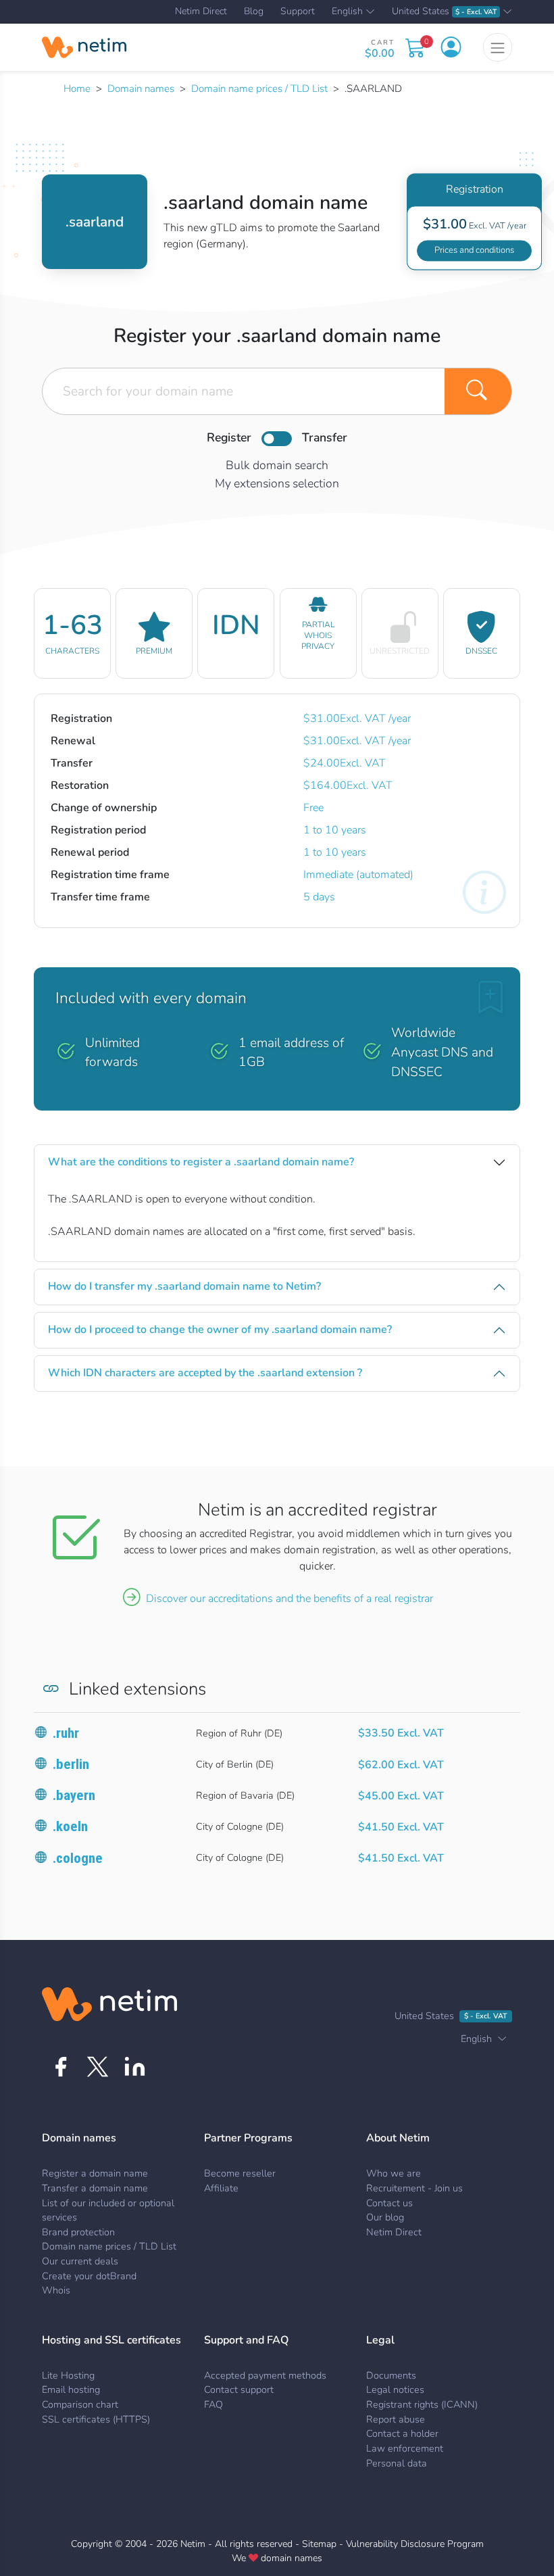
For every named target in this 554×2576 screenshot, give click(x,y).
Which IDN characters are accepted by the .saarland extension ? (205, 1373)
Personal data (397, 2463)
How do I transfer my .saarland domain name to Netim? (184, 1286)
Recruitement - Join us (414, 2188)
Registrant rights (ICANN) (422, 2404)
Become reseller (240, 2173)
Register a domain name (95, 2173)
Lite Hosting (68, 2375)
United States (444, 12)
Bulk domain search (277, 465)
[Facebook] (60, 2067)
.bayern (74, 1795)
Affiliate (221, 2188)
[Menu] (498, 47)
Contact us (389, 2203)
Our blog (385, 2217)
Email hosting (71, 2389)
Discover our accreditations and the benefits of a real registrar (289, 1599)
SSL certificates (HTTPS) (96, 2419)
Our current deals (80, 2261)
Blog (254, 11)
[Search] (478, 391)
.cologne (78, 1858)
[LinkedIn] (135, 2067)
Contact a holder (402, 2433)
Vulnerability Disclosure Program (415, 2544)
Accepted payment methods (265, 2375)
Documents (391, 2375)
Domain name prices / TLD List (259, 89)
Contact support (239, 2389)
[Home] (84, 47)
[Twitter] (98, 2067)
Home (77, 89)
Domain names (141, 89)
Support (298, 11)
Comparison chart (80, 2404)
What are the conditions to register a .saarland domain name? (201, 1162)
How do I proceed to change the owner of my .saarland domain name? (220, 1330)
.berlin (71, 1764)
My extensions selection (277, 483)
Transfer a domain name (95, 2188)
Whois (56, 2290)
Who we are (394, 2173)
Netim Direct (201, 11)
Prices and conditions (474, 250)
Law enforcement (405, 2448)
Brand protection (78, 2232)
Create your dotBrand (89, 2276)
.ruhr (66, 1733)
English (347, 12)
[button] (451, 47)
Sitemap (319, 2544)
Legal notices (395, 2389)
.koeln (70, 1826)
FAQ (213, 2404)
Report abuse (396, 2419)
